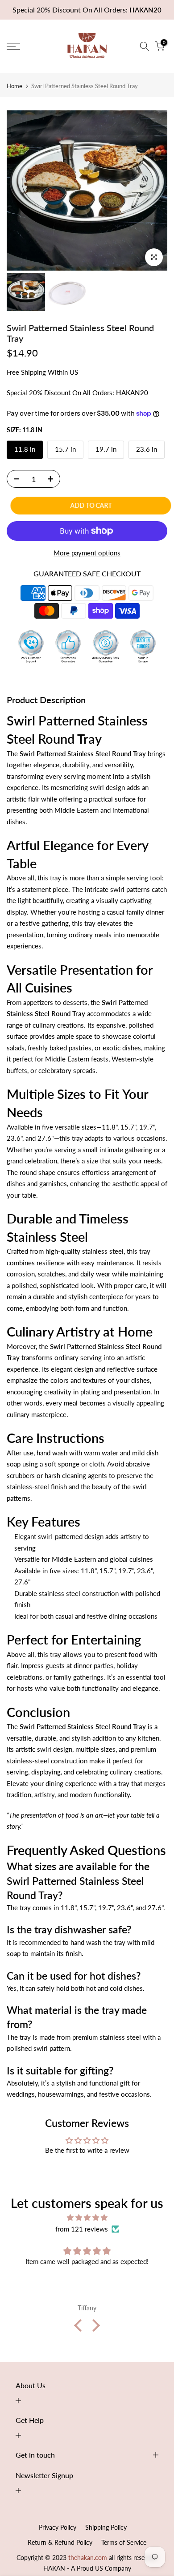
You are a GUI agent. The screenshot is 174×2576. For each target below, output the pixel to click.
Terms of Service (124, 2542)
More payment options (87, 553)
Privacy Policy (58, 2527)
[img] (87, 2218)
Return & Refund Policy (60, 2542)
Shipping (33, 372)
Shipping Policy (106, 2527)
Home (14, 86)
